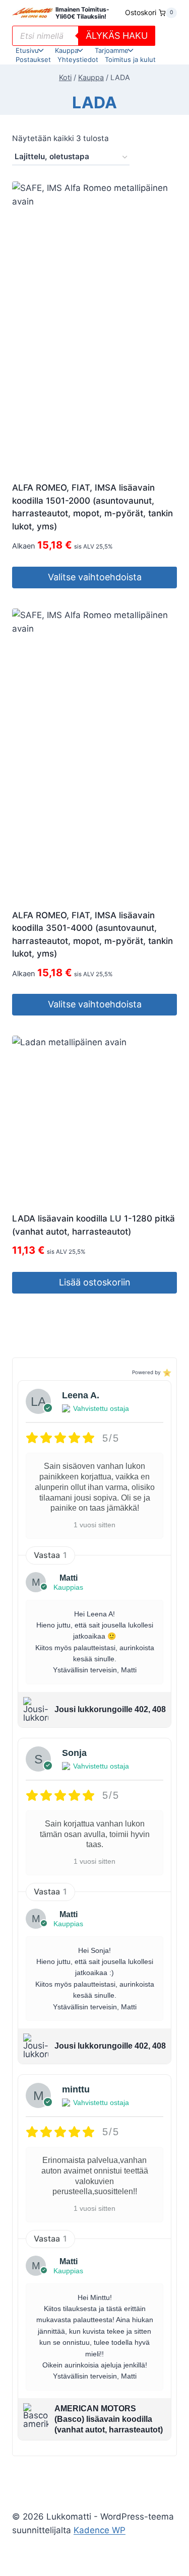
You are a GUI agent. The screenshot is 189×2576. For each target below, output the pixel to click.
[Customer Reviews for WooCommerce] (166, 1372)
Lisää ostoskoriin (95, 1282)
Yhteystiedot (78, 59)
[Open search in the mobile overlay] (84, 36)
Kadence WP (100, 2530)
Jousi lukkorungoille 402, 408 (110, 1709)
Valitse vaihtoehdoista (95, 577)
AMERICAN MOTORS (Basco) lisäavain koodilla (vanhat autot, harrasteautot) (109, 2419)
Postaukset (33, 59)
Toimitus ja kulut (130, 59)
